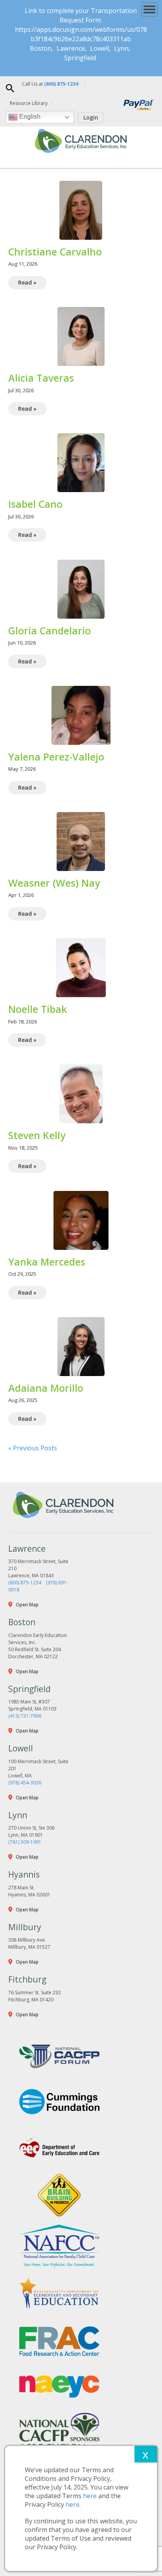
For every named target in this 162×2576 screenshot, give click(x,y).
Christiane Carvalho (55, 252)
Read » (27, 282)
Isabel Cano (35, 504)
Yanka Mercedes (47, 1262)
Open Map (27, 1605)
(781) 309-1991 (25, 1842)
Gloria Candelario (50, 630)
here (90, 2496)
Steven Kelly (37, 1135)
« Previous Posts (33, 1448)
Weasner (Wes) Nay (54, 883)
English (29, 117)
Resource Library (29, 103)
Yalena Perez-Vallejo (56, 757)
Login (91, 117)
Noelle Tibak (38, 1009)
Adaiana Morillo (46, 1388)
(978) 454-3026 (25, 1783)
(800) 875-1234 (25, 1583)
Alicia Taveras (41, 378)
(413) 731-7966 (25, 1716)
